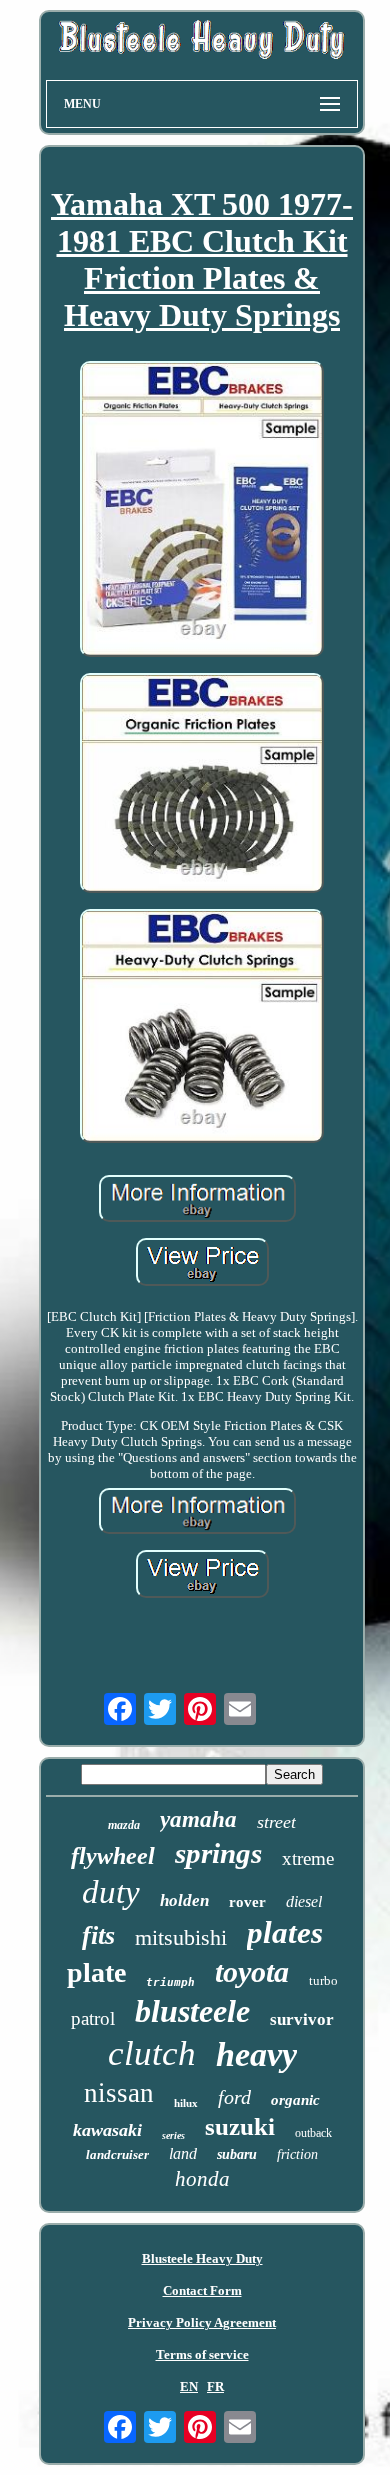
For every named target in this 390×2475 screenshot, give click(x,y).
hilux (186, 2103)
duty (111, 1892)
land (183, 2153)
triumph (170, 1982)
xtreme (308, 1858)
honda (202, 2179)
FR (215, 2386)
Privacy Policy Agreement (202, 2322)
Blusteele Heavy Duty (202, 2258)
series (173, 2135)
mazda (124, 1825)
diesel (304, 1901)
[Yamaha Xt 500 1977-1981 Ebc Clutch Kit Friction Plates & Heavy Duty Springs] (202, 510)
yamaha (198, 1819)
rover (247, 1902)
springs (218, 1853)
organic (295, 2100)
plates (285, 1932)
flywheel (113, 1856)
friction (297, 2154)
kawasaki (107, 2130)
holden (184, 1900)
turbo (323, 1980)
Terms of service (202, 2354)
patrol (93, 2018)
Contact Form (202, 2290)
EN (189, 2386)
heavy (256, 2054)
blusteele (192, 2011)
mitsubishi (181, 1937)
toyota (252, 1971)
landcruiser (117, 2154)
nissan (119, 2093)
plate (96, 1972)
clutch (152, 2053)
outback (313, 2133)
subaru (237, 2154)
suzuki (240, 2126)
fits (98, 1935)
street (276, 1822)
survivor (302, 2019)
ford (234, 2097)
